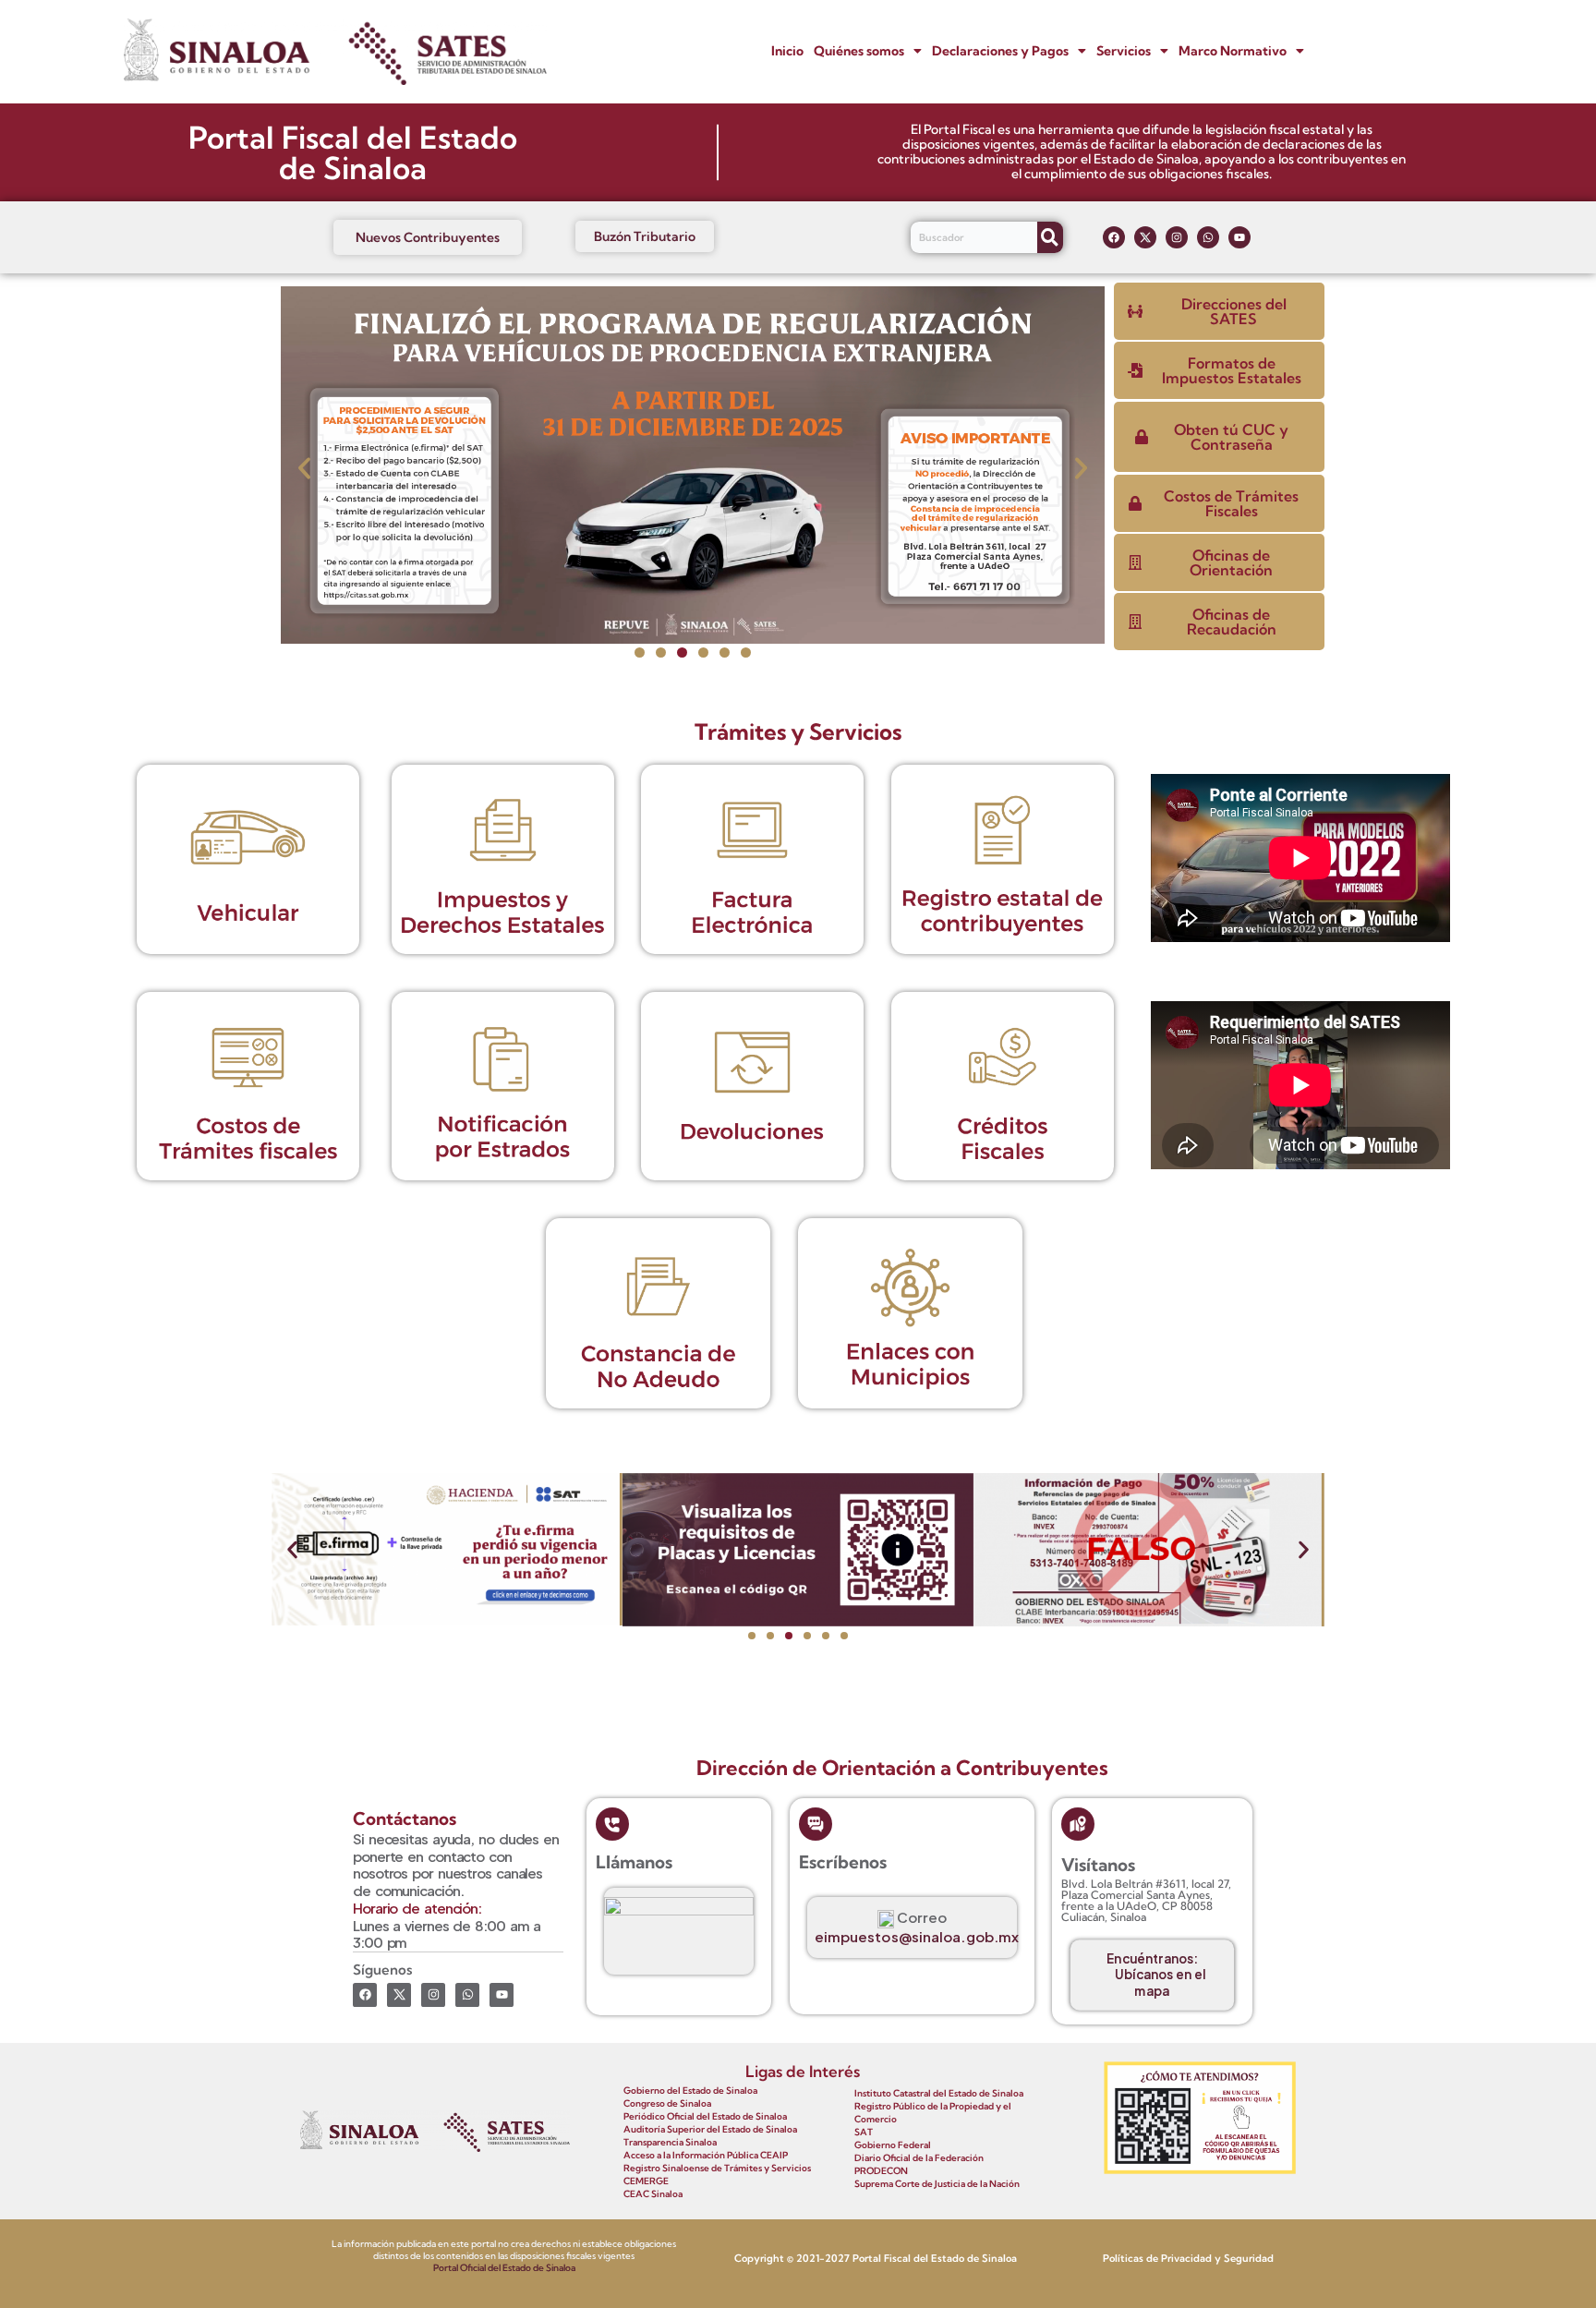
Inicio (787, 51)
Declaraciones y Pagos (1000, 51)
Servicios (1124, 51)
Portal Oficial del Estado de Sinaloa (504, 2268)
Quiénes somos (859, 51)
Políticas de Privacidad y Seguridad (1188, 2258)
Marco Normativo (1233, 51)
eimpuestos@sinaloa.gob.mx (917, 1936)
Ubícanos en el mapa (1161, 1982)
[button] (868, 51)
